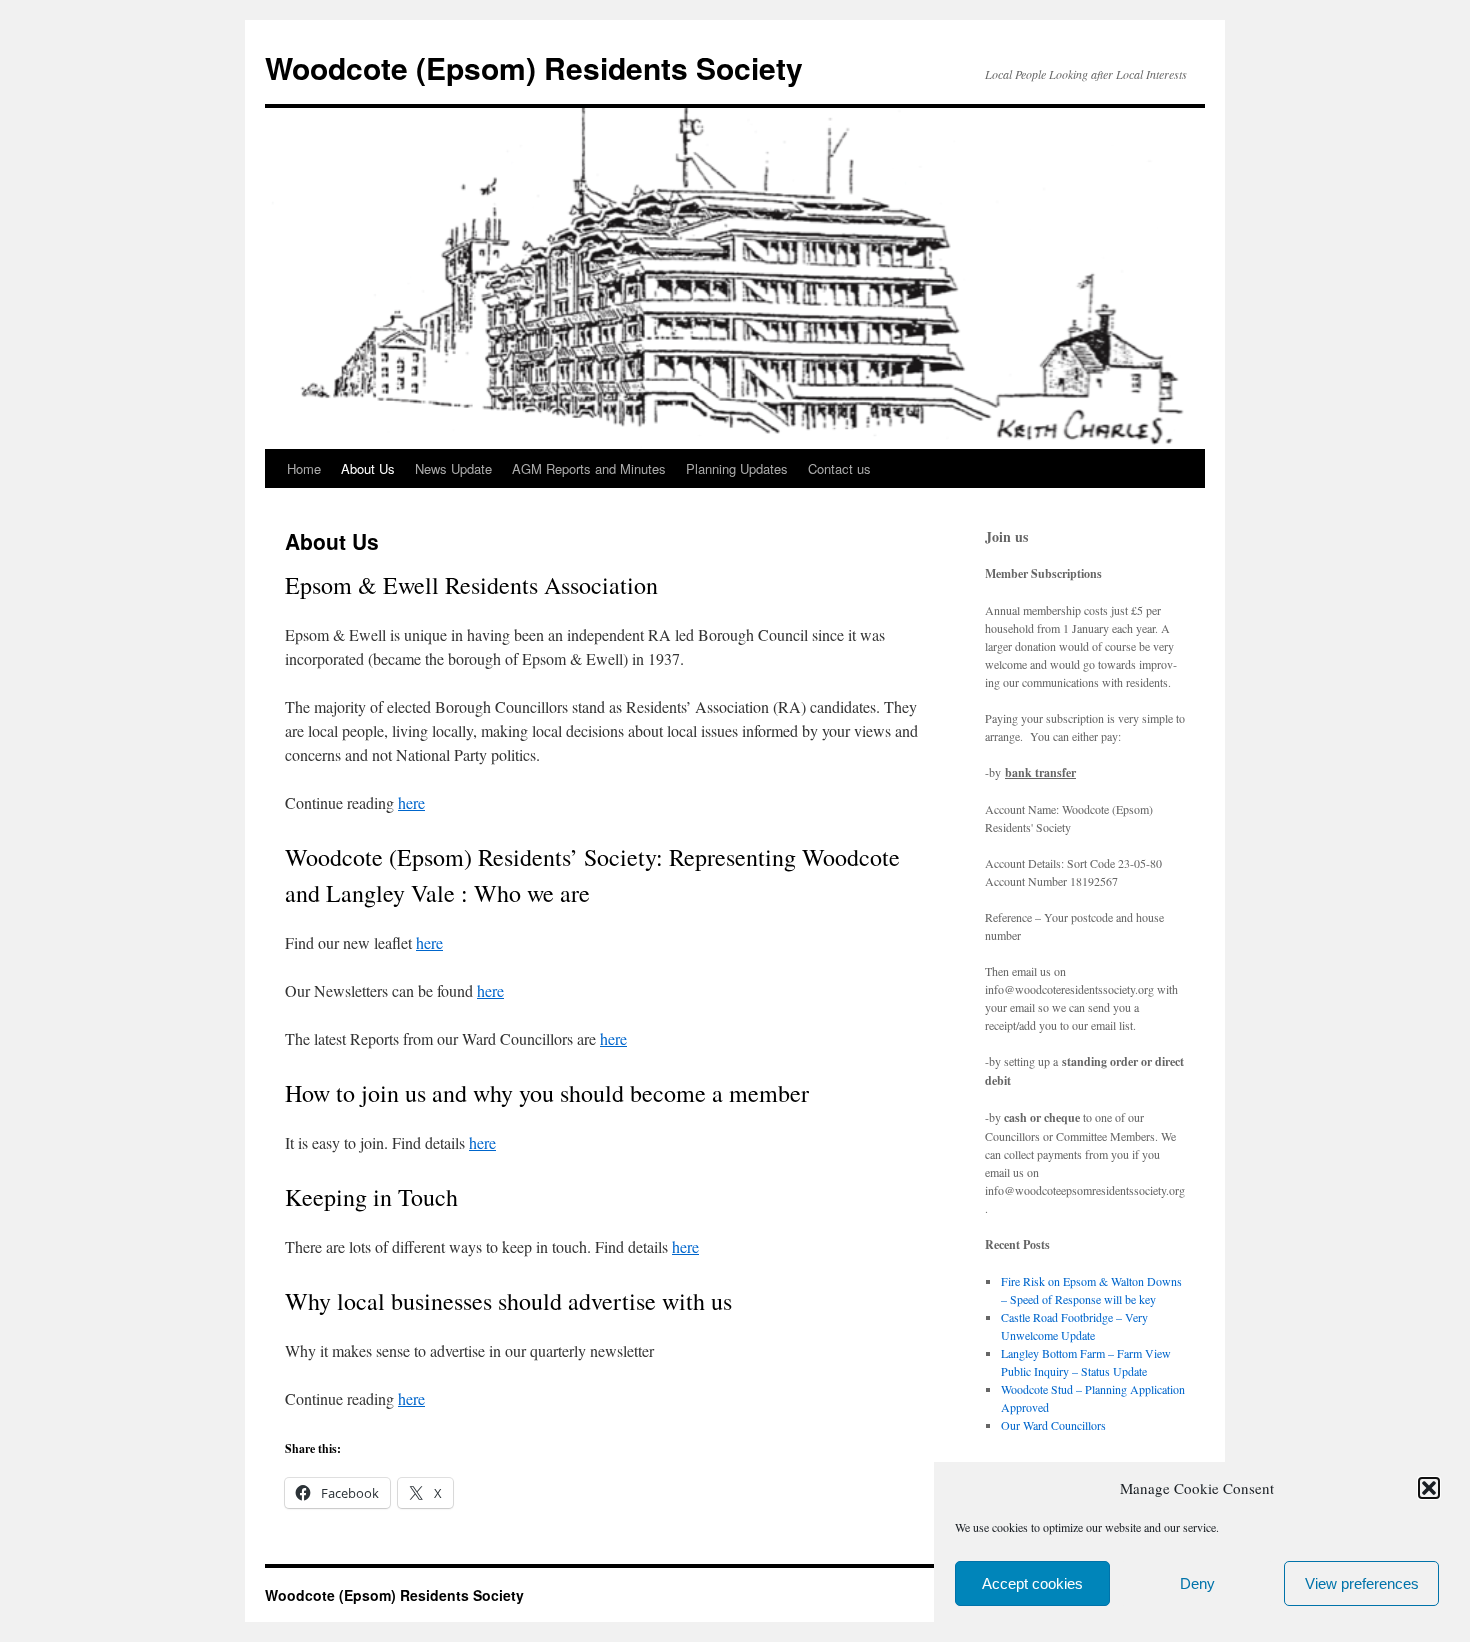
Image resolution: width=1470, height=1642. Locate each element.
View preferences (1362, 1583)
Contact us (839, 468)
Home (304, 468)
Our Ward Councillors (1053, 1425)
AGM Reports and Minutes (589, 468)
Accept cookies (1032, 1583)
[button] (1429, 1488)
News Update (453, 468)
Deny (1197, 1583)
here (411, 802)
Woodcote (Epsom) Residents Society (534, 67)
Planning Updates (737, 468)
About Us (368, 468)
